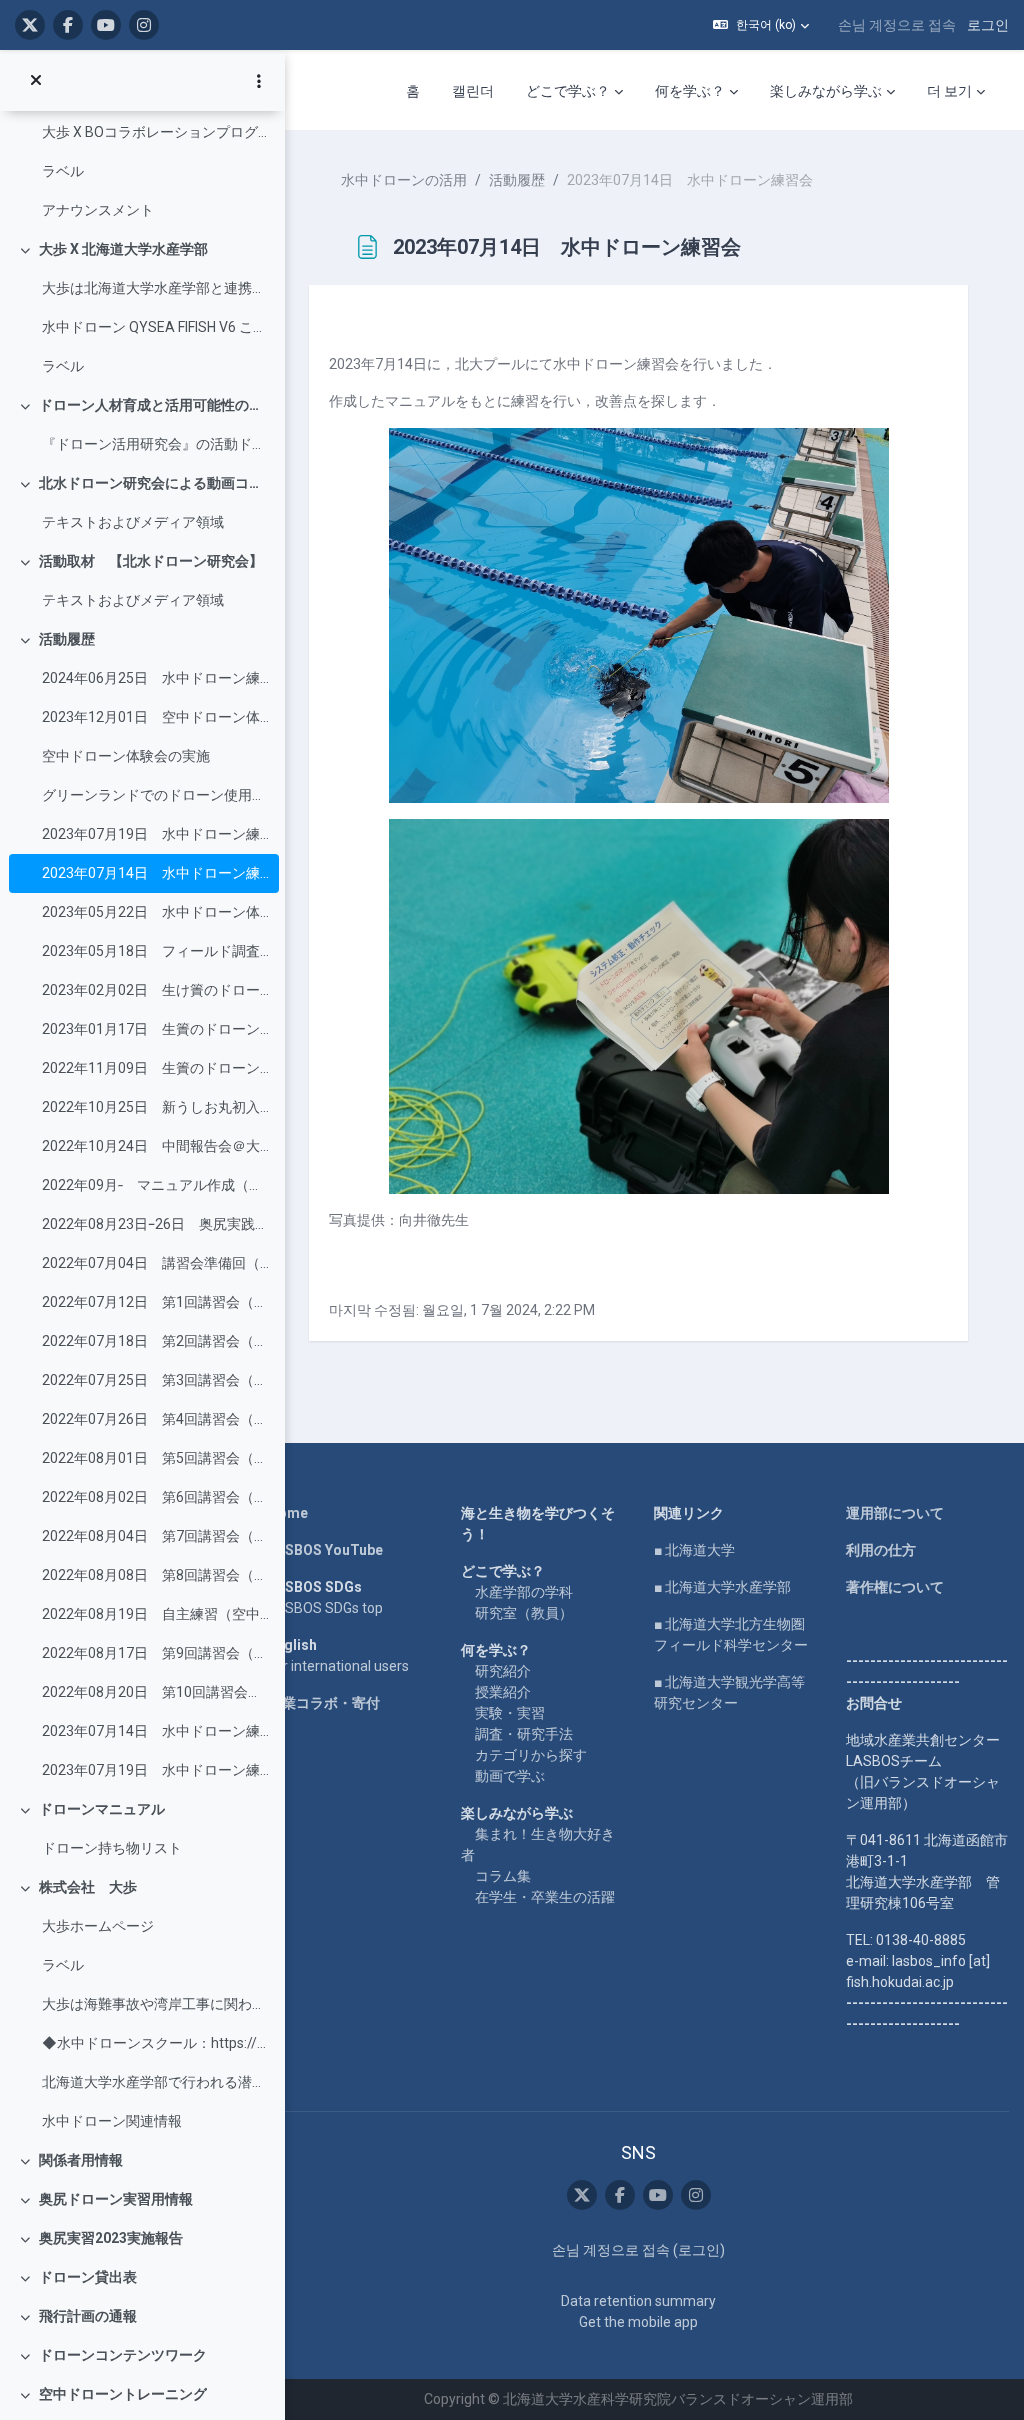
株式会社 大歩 (88, 1887)
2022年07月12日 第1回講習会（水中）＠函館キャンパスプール (155, 1302)
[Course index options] (259, 81)
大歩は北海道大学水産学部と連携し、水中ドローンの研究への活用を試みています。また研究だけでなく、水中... (155, 288)
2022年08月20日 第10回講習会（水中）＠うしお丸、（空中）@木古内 (155, 1692)
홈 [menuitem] (413, 91)
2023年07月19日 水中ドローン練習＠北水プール (155, 1770)
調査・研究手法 (524, 1734)
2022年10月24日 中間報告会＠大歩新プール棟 (155, 1146)
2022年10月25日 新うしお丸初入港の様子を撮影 (155, 1107)
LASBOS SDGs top (325, 1608)
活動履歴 (67, 639)
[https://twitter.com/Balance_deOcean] (30, 25)
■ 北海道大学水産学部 (722, 1587)
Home (288, 1513)
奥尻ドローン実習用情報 (116, 2199)
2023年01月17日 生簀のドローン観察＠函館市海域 (155, 1029)
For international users (338, 1666)
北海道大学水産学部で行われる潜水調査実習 (155, 2082)
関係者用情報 (81, 2160)
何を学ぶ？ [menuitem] (690, 91)
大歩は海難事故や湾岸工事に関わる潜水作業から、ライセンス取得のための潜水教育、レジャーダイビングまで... (155, 2004)
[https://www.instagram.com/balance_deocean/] (144, 25)
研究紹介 (503, 1671)
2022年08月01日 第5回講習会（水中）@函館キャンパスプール (155, 1458)
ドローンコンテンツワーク (123, 2355)
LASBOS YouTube (325, 1550)
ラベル (63, 171)
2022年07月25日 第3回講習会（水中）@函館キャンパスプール (155, 1380)
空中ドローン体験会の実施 (126, 756)
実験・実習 (510, 1713)
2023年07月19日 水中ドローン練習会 (155, 834)
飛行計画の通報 (88, 2316)
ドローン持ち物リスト (112, 1848)
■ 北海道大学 (694, 1550)
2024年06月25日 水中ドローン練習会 (155, 678)
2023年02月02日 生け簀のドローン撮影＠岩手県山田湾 (155, 990)
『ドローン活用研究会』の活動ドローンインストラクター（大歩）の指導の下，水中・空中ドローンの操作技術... (155, 444)
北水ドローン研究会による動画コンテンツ (154, 483)
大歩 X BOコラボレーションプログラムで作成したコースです (155, 132)
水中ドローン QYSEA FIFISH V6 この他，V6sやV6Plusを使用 (155, 327)
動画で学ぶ (510, 1776)
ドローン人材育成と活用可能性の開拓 (154, 405)
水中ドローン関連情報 (112, 2121)
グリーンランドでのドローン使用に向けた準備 (155, 795)
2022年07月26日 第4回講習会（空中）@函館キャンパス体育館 (155, 1419)
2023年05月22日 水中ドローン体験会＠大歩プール (155, 912)
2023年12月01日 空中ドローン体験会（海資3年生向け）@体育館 (155, 717)
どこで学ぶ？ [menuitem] (568, 91)
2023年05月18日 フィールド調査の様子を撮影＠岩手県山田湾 (155, 951)
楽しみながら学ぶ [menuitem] (826, 91)
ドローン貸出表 (88, 2277)
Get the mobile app (638, 2322)
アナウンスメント (98, 210)
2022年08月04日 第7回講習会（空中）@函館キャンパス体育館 (155, 1536)
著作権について (895, 1587)
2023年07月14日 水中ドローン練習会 (155, 873)
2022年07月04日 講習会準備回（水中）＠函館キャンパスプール (155, 1263)
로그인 (988, 25)
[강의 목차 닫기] (36, 81)
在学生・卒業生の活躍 (545, 1897)
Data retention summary (638, 2301)
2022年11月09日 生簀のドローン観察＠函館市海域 (155, 1068)
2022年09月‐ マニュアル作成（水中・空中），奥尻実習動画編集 (155, 1185)
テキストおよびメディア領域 (133, 522)
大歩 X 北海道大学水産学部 (123, 249)
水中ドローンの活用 (404, 180)
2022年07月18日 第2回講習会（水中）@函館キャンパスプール (155, 1341)
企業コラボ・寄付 (324, 1703)
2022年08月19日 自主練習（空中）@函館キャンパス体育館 (155, 1614)
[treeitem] (142, 152)
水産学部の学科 (524, 1592)
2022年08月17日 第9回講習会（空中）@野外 (155, 1653)
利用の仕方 (881, 1550)
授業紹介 (503, 1692)
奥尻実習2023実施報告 (111, 2238)
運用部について (895, 1513)
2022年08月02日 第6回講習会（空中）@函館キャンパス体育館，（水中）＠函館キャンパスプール (155, 1497)
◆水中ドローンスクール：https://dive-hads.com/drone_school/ (155, 2043)
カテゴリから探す (531, 1755)
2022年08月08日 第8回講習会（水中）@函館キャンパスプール (155, 1575)
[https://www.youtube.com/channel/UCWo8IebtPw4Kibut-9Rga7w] (106, 25)
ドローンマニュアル (102, 1809)
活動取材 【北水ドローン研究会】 (151, 561)
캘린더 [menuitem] (473, 91)
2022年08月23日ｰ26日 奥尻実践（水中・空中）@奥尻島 (155, 1224)
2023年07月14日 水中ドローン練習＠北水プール (155, 1731)
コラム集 (503, 1876)
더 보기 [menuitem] (949, 91)
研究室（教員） (524, 1613)
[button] (761, 25)
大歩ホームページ (98, 1926)
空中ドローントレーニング (123, 2394)
